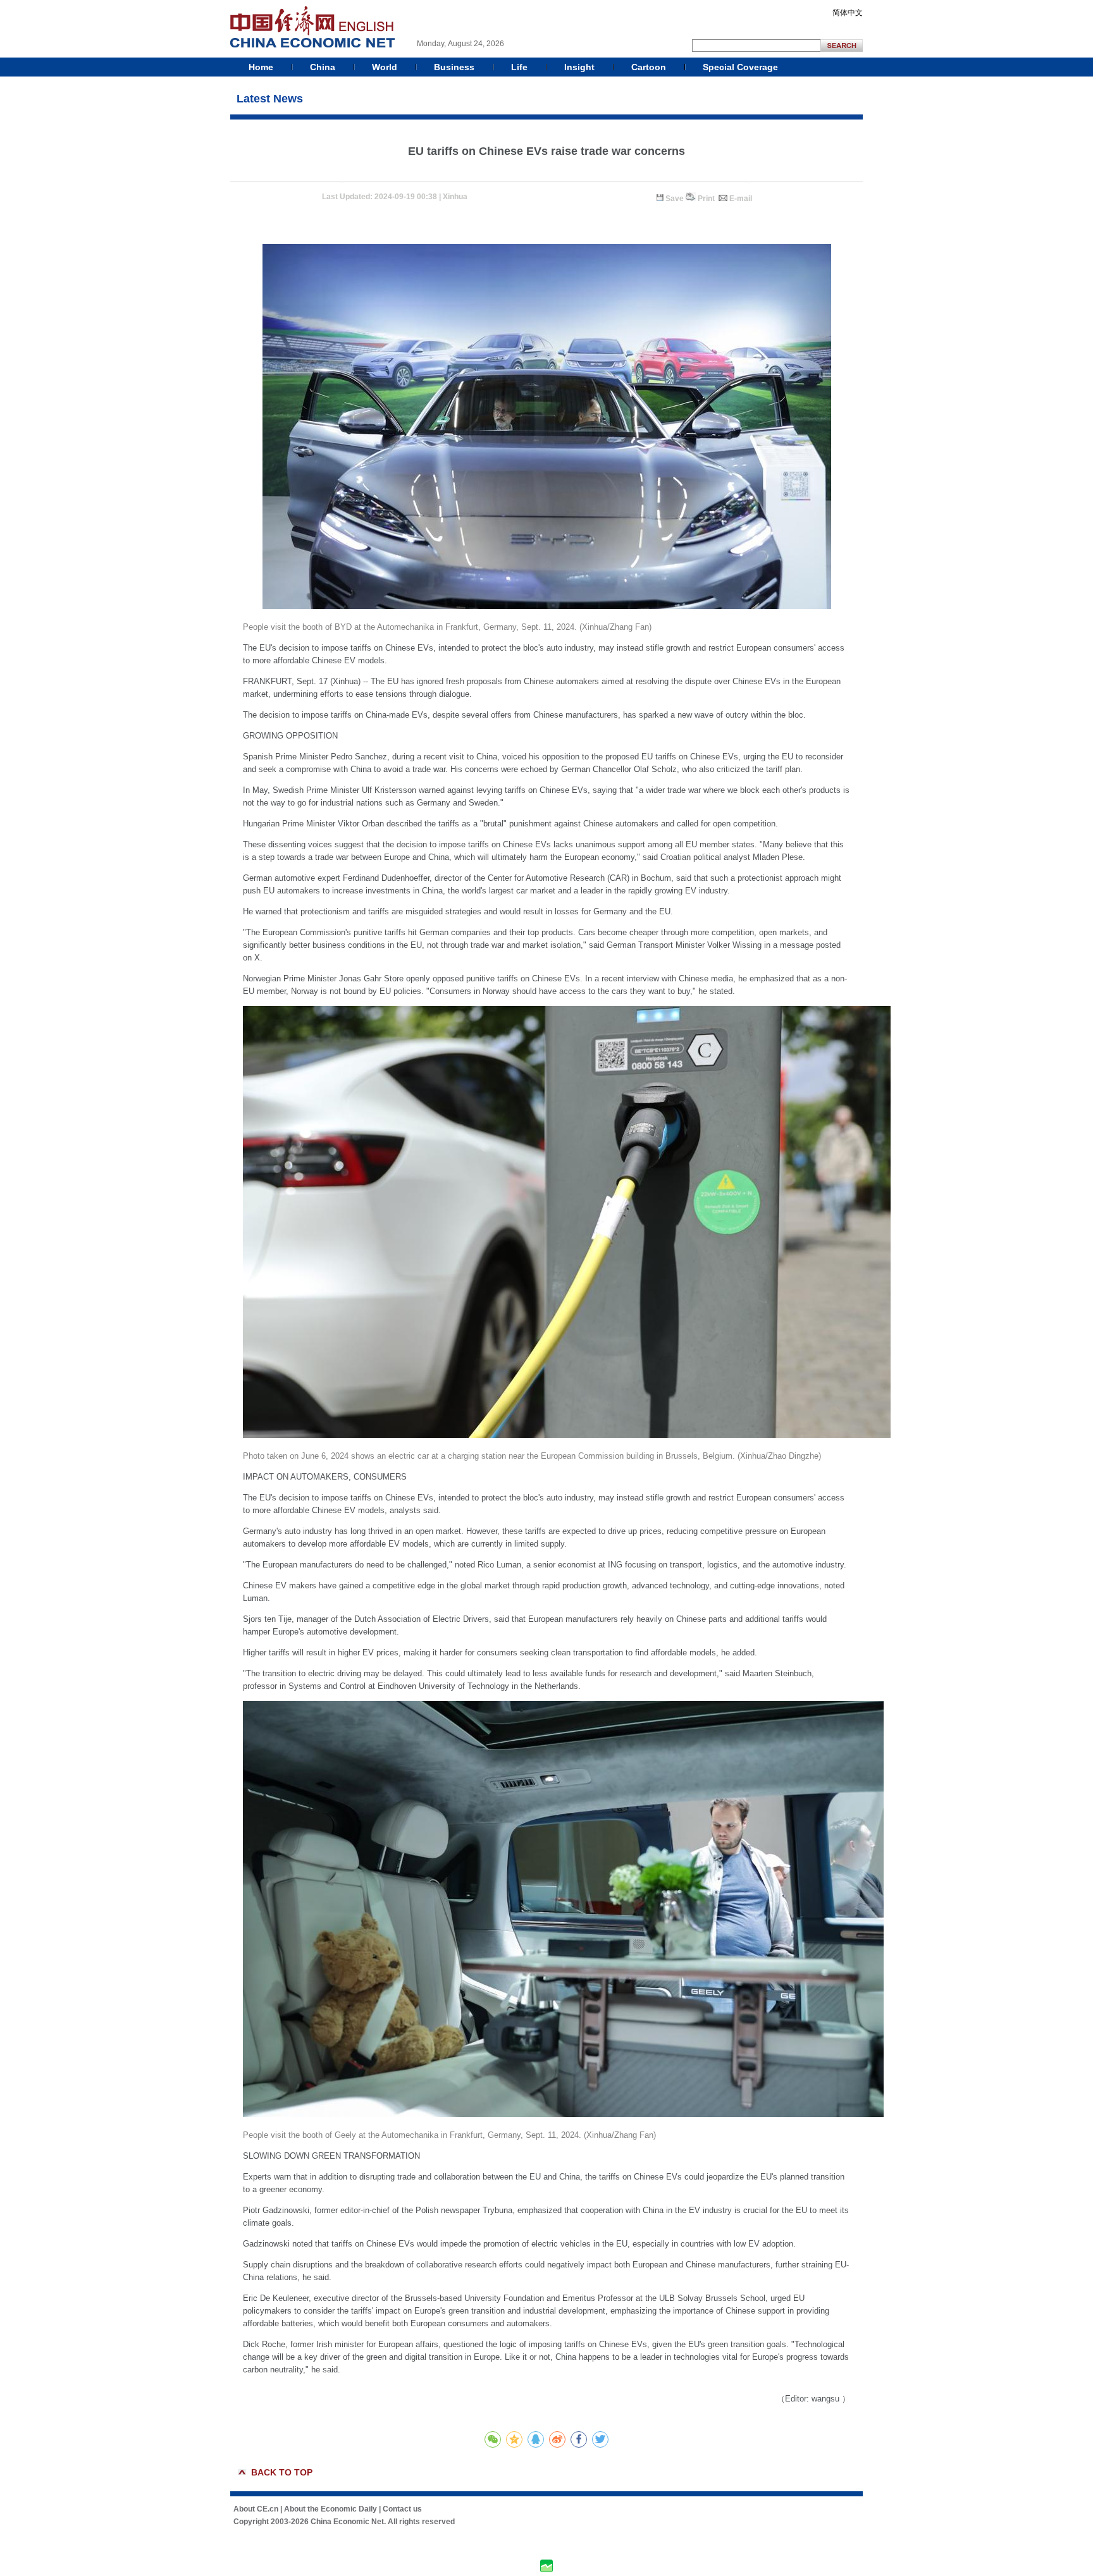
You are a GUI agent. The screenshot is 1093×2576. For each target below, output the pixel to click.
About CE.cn (256, 2509)
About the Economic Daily (330, 2509)
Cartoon (649, 67)
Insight (579, 67)
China (323, 67)
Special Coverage (740, 67)
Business (454, 67)
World (385, 67)
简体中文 (848, 13)
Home (261, 67)
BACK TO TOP (282, 2472)
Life (519, 67)
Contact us (402, 2509)
